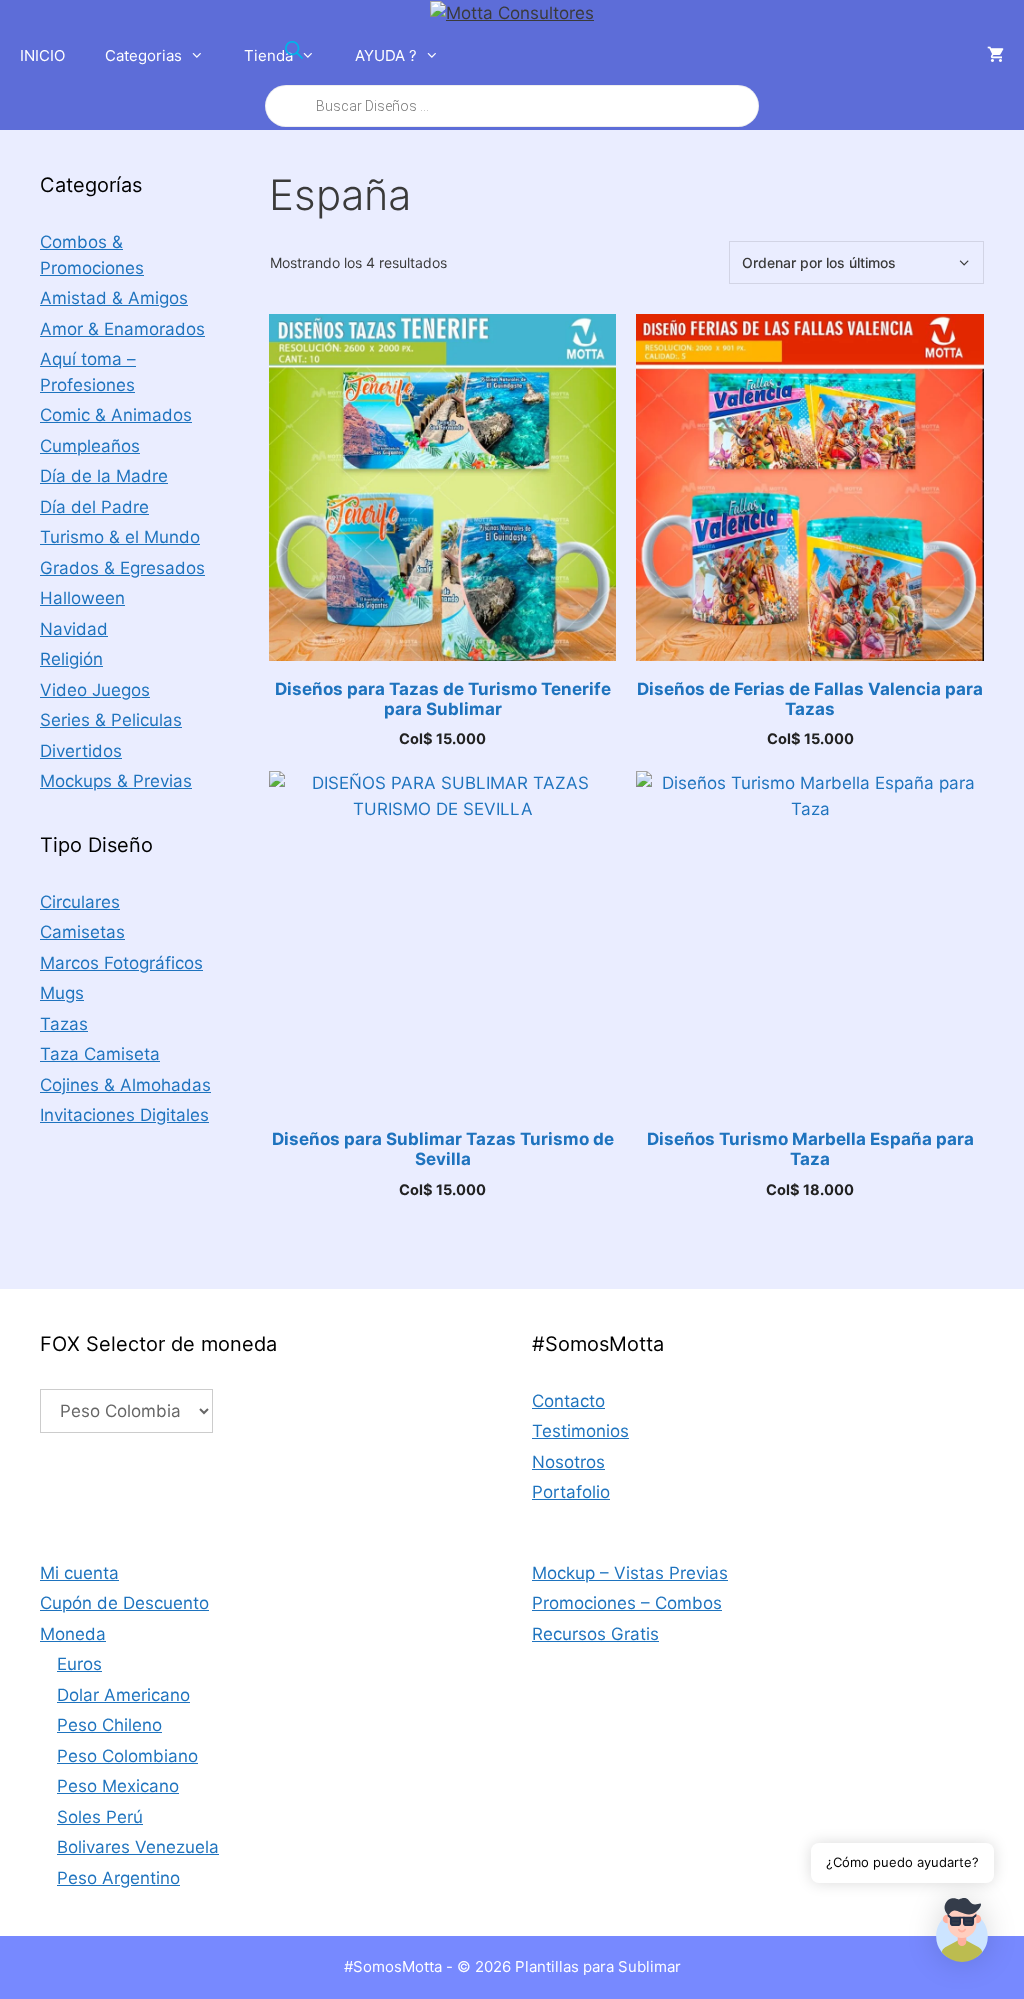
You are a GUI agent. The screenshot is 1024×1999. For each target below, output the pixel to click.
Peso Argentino (118, 1878)
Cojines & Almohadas (125, 1085)
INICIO (42, 55)
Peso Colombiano (127, 1756)
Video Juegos (95, 690)
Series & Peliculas (111, 720)
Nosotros (568, 1462)
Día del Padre (94, 507)
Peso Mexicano (118, 1786)
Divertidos (81, 751)
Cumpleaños (90, 446)
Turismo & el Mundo (120, 537)
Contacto (568, 1401)
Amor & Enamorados (122, 329)
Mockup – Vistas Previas (630, 1573)
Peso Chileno (109, 1725)
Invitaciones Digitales (124, 1115)
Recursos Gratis (595, 1634)
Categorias (143, 55)
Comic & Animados (116, 415)
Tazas (64, 1024)
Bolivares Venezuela (138, 1847)
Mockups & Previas (116, 781)
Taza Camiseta (100, 1054)
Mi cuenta (79, 1573)
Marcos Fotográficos (121, 963)
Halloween (82, 598)
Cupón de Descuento (124, 1603)
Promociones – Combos (627, 1603)
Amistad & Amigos (114, 298)
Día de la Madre (104, 476)
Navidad (74, 629)
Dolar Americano (123, 1695)
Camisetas (82, 932)
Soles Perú (100, 1817)
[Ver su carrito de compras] (995, 56)
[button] (962, 1934)
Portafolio (571, 1492)
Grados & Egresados (122, 568)
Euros (79, 1664)
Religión (71, 659)
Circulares (80, 902)
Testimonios (580, 1431)
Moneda (73, 1634)
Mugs (62, 993)
